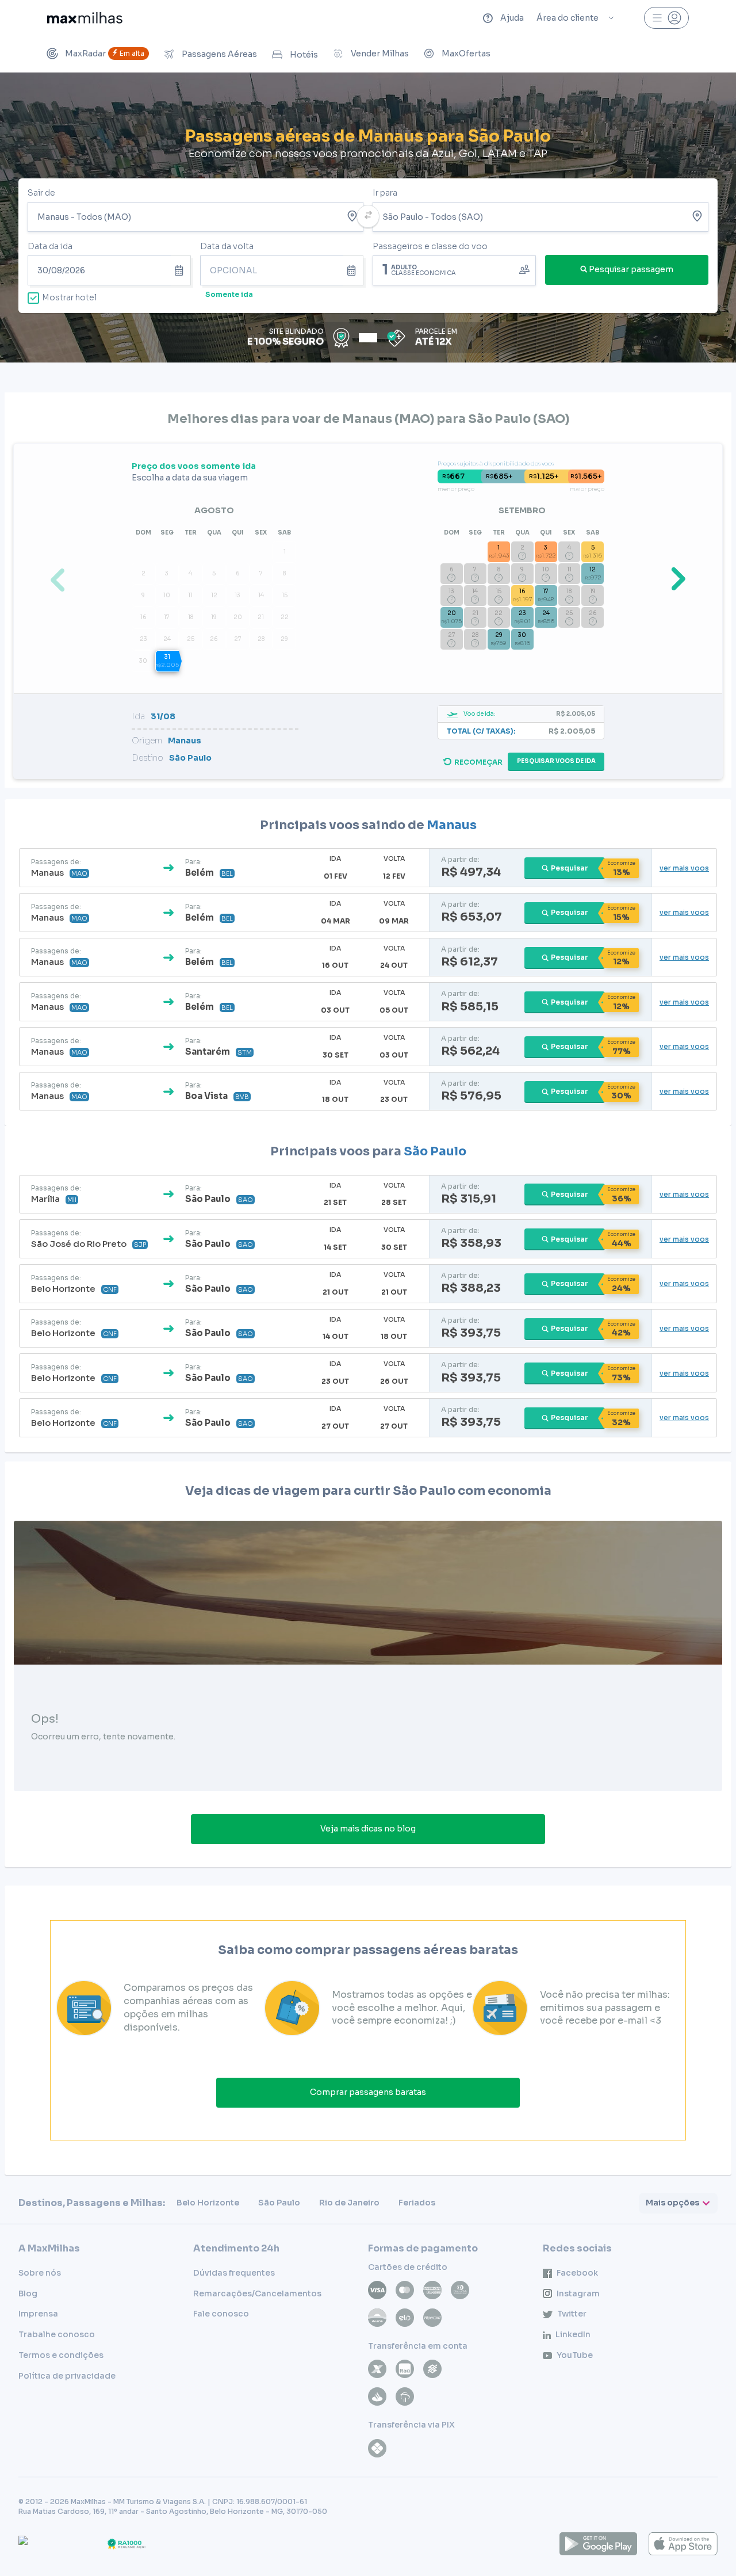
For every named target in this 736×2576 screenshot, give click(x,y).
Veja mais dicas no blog (368, 1829)
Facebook (577, 2273)
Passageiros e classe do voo (430, 246)
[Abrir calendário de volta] (353, 270)
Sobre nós (40, 2273)
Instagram (578, 2293)
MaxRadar (105, 54)
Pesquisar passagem (631, 269)
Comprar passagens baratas (368, 2092)
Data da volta (227, 246)
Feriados (417, 2203)
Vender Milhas (380, 54)
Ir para (385, 193)
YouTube (575, 2355)
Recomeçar (478, 762)
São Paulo (435, 1151)
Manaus (452, 825)
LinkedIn (573, 2334)
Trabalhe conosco (57, 2334)
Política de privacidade (67, 2376)
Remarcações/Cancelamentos (257, 2293)
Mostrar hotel (69, 297)
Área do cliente (568, 18)
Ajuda (512, 18)
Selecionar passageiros (454, 269)
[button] (676, 578)
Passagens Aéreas (219, 54)
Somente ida (229, 294)
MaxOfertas (466, 54)
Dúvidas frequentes (234, 2273)
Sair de (41, 193)
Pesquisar (570, 868)
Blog (28, 2293)
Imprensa (38, 2314)
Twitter (572, 2314)
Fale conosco (221, 2314)
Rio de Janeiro (349, 2203)
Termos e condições (61, 2355)
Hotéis (304, 55)
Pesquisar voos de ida (556, 761)
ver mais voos (684, 868)
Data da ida (50, 246)
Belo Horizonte (208, 2203)
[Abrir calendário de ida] (181, 270)
